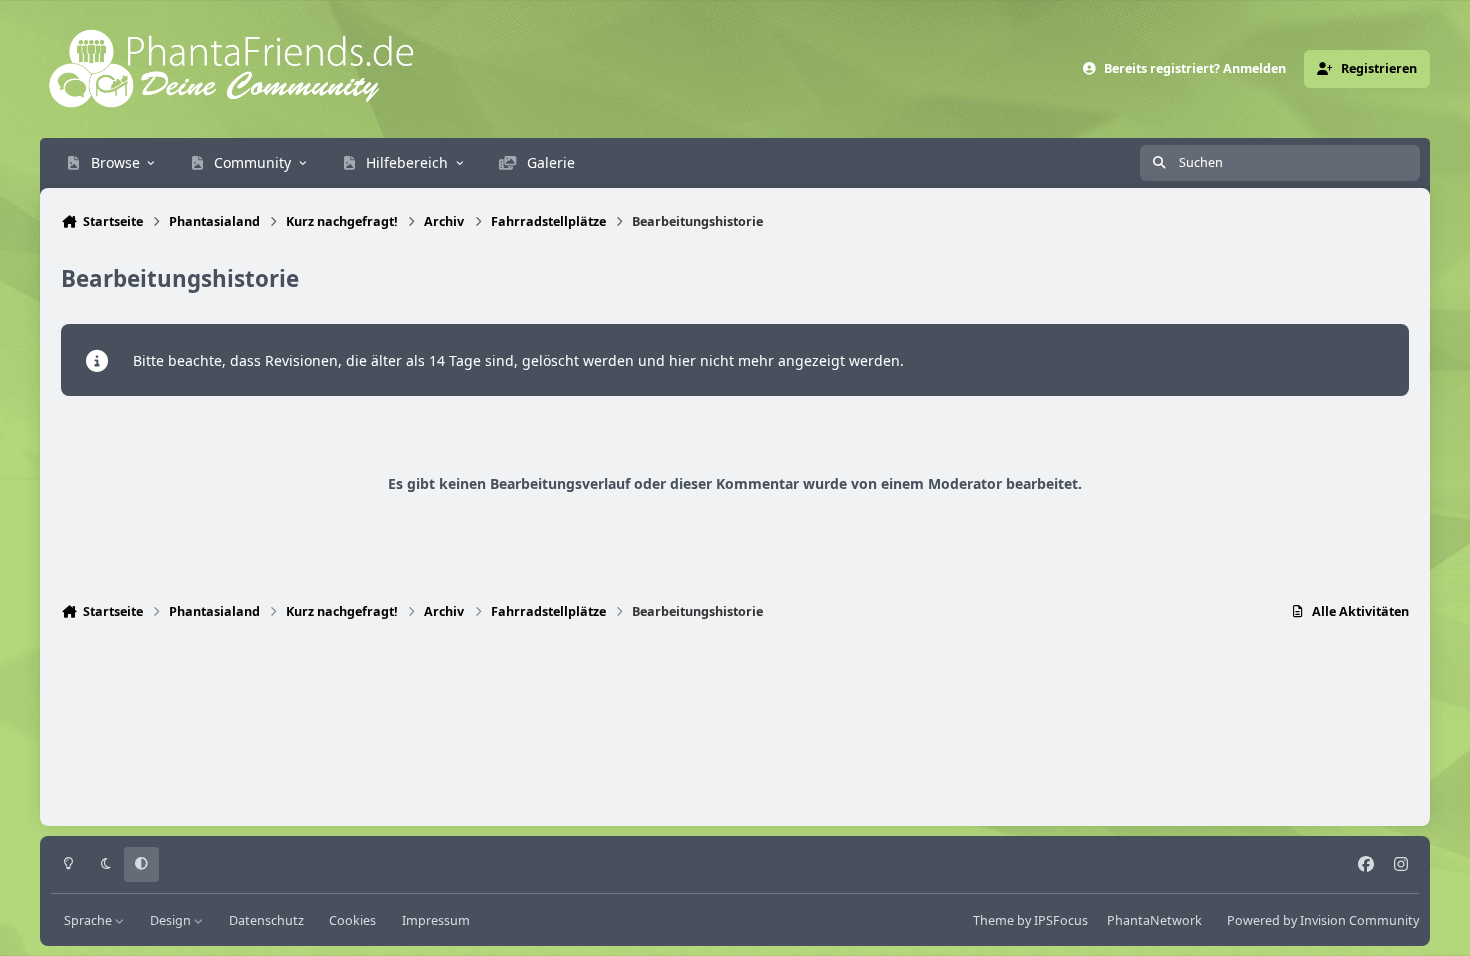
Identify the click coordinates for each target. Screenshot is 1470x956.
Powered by (1323, 920)
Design (172, 920)
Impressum (436, 920)
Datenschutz (266, 920)
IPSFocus (1061, 920)
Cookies (352, 920)
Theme (993, 920)
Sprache (89, 920)
